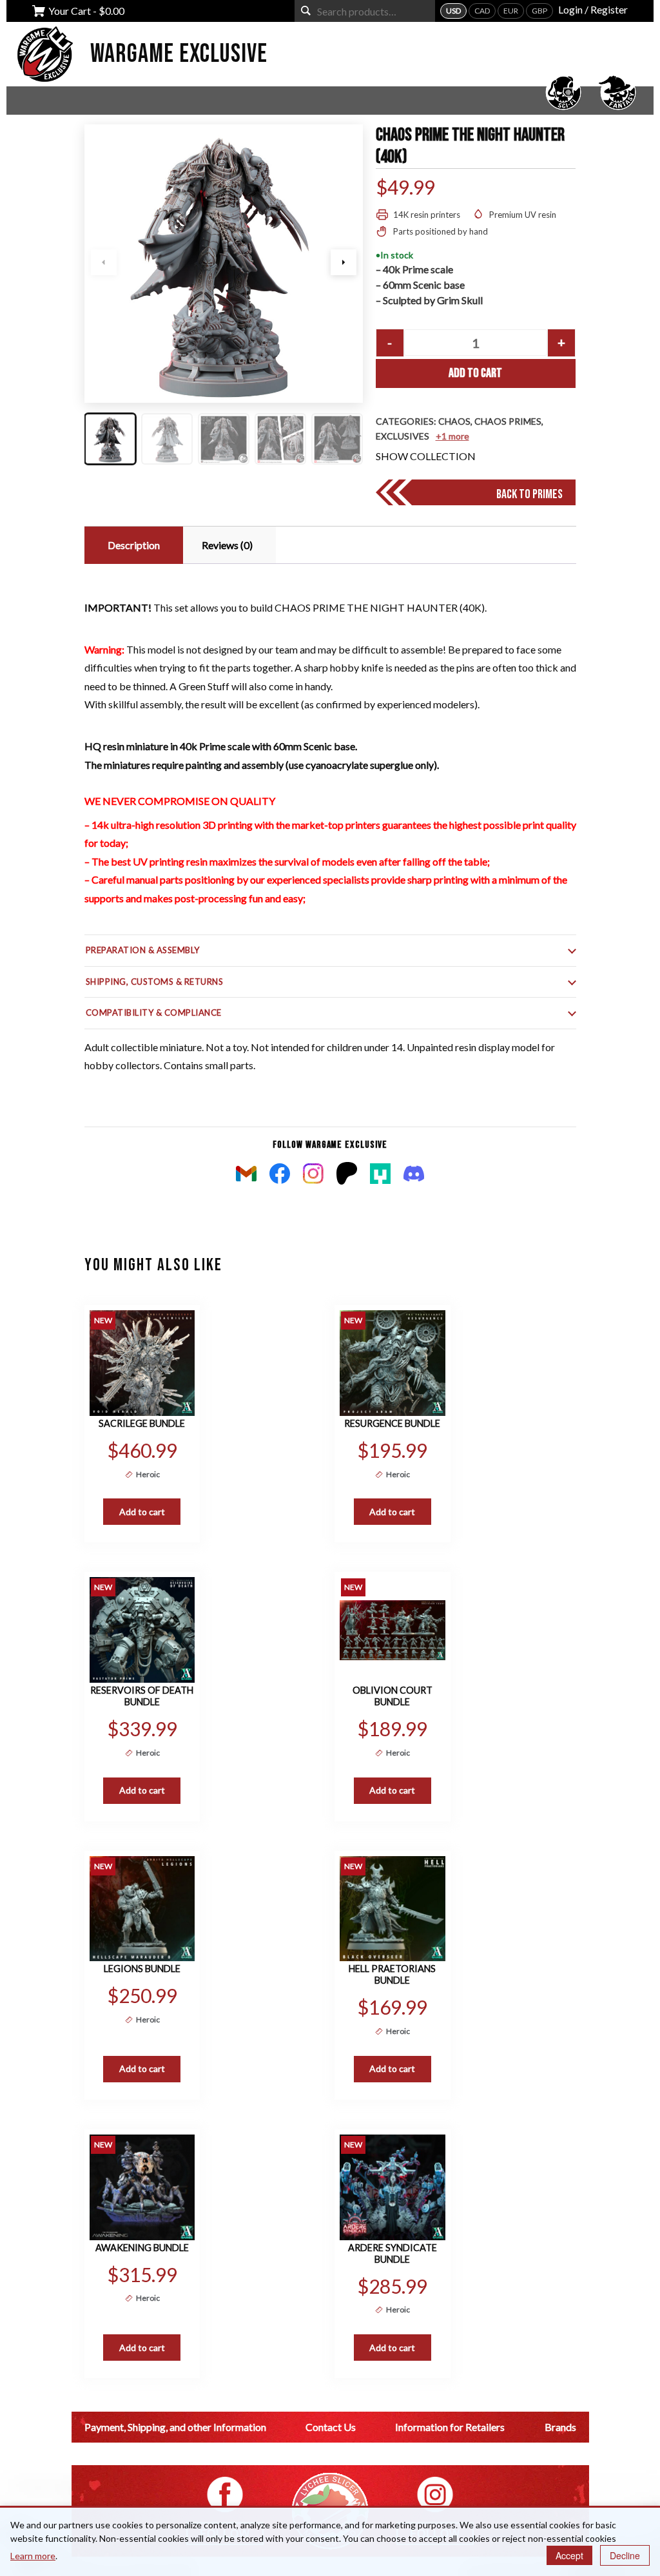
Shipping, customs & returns (155, 982)
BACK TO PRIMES (529, 494)
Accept (569, 2555)
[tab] (132, 545)
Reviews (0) (227, 545)
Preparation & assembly (143, 950)
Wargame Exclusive (179, 54)
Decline (625, 2555)
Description (134, 545)
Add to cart (475, 373)
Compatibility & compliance (154, 1012)
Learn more (33, 2556)
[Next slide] (344, 262)
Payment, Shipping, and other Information (175, 2427)
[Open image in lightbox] (224, 264)
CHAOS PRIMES (508, 421)
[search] (306, 11)
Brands (560, 2427)
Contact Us (331, 2427)
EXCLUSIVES (403, 436)
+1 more (452, 436)
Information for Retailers (450, 2427)
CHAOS (454, 421)
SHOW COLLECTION (426, 456)
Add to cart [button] (142, 1512)
